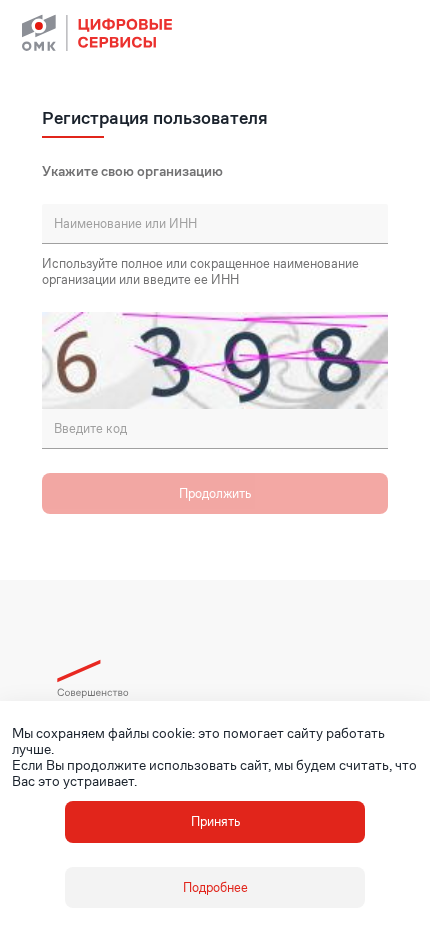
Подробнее (215, 887)
